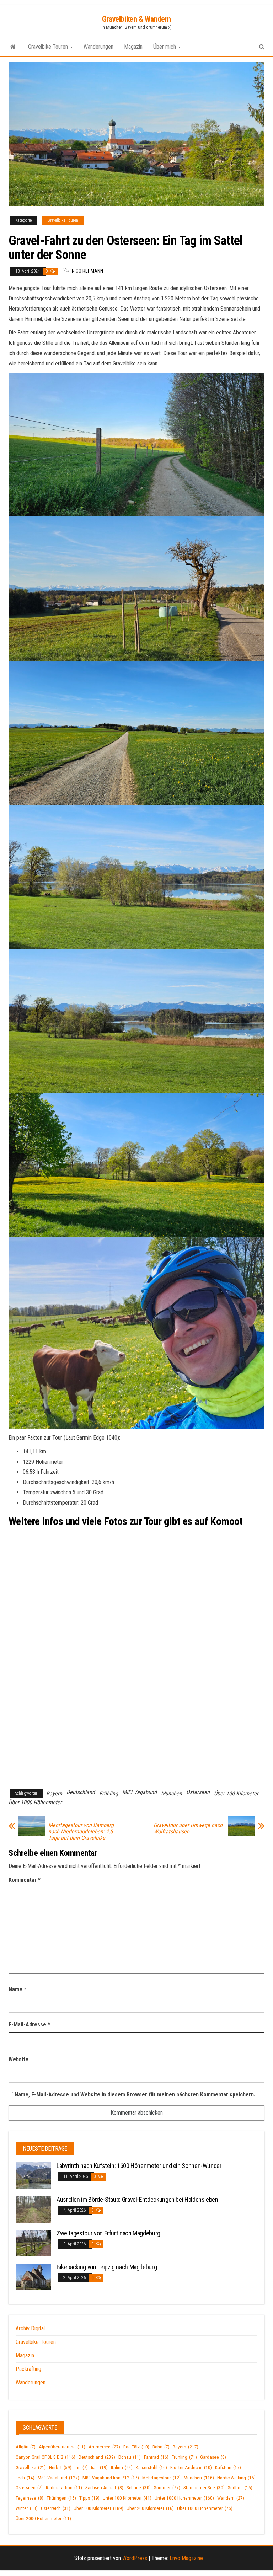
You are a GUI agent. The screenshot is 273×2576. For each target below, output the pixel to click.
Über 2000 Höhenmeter (43, 2519)
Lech (25, 2478)
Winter (27, 2508)
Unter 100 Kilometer (127, 2498)
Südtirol (240, 2488)
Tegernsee (30, 2498)
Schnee (139, 2488)
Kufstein (228, 2467)
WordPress (135, 2558)
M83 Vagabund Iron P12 (111, 2478)
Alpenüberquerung (62, 2447)
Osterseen (198, 1792)
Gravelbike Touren (49, 47)
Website (18, 2059)
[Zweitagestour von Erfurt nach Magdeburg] (33, 2243)
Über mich (165, 47)
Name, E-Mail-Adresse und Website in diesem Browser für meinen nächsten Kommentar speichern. (135, 2095)
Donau (130, 2457)
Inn (81, 2467)
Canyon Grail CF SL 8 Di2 (45, 2457)
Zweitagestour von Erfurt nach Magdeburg (108, 2233)
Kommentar (25, 1880)
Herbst (60, 2467)
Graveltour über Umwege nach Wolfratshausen (188, 1828)
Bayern (54, 1793)
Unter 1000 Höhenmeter (184, 2498)
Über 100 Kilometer (236, 1793)
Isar (99, 2467)
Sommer (167, 2488)
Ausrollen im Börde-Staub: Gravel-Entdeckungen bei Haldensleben (137, 2199)
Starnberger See (204, 2488)
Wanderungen (98, 47)
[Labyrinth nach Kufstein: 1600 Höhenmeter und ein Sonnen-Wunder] (33, 2175)
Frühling (109, 1793)
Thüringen (61, 2498)
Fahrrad (156, 2457)
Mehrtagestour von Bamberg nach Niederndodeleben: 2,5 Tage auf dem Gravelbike (81, 1832)
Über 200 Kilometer (150, 2508)
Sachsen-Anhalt (104, 2488)
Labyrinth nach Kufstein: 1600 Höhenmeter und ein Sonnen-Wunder (139, 2166)
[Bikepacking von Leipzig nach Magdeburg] (33, 2277)
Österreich (56, 2508)
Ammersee (104, 2447)
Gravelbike (31, 2467)
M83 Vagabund (140, 1792)
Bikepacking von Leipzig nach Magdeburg (107, 2267)
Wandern (231, 2498)
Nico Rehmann (87, 271)
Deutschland (81, 1792)
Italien (122, 2467)
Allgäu (26, 2447)
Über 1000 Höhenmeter (35, 1802)
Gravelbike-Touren (63, 220)
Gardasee (213, 2457)
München (172, 1793)
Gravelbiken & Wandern (136, 19)
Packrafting (28, 2369)
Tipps (89, 2498)
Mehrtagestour (161, 2478)
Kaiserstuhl (151, 2467)
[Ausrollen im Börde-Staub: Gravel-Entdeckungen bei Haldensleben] (33, 2209)
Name (17, 1989)
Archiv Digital (30, 2328)
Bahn (161, 2447)
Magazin (133, 47)
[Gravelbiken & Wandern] (13, 47)
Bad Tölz (136, 2447)
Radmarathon (64, 2488)
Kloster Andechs (191, 2467)
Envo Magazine (186, 2558)
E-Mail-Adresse (29, 2025)
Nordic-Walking (236, 2478)
